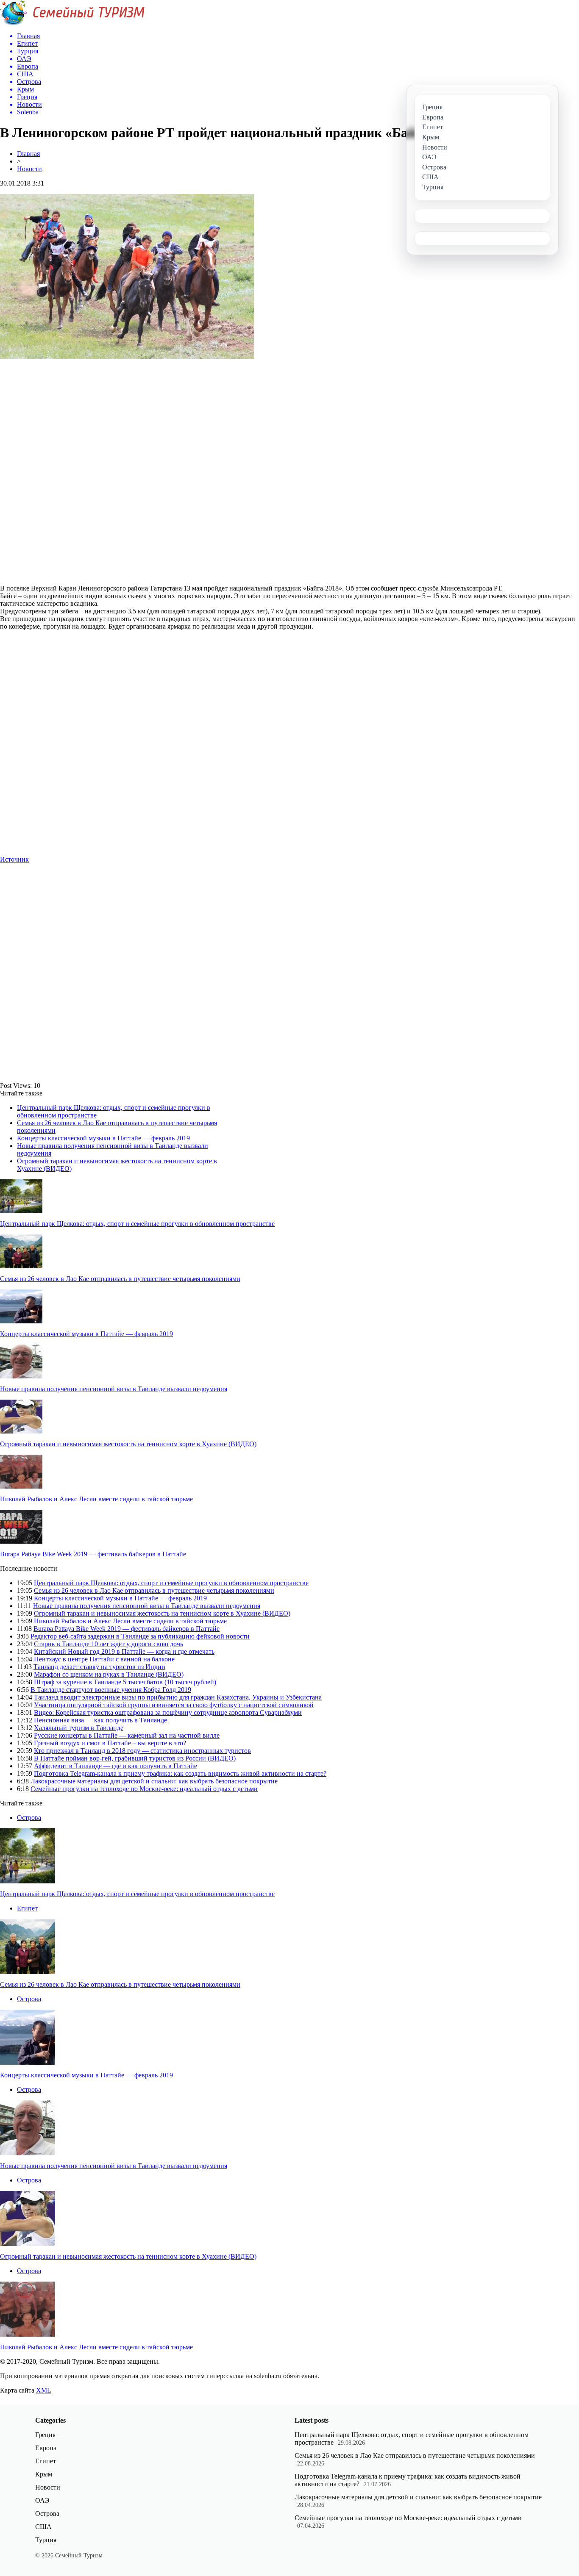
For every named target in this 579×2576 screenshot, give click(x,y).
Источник (14, 859)
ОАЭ (42, 2500)
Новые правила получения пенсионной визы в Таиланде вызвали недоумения (114, 1389)
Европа (46, 2448)
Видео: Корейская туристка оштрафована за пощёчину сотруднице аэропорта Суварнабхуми (168, 1712)
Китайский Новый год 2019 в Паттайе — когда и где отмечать (124, 1651)
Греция (45, 2435)
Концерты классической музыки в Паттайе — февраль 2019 (103, 1138)
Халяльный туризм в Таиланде (79, 1728)
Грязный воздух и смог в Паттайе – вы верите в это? (110, 1743)
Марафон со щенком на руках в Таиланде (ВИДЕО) (109, 1674)
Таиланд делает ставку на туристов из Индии (99, 1667)
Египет (27, 1908)
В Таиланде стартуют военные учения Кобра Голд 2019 (111, 1690)
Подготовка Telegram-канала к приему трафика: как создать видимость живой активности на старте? (180, 1773)
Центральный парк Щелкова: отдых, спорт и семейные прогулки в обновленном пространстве (137, 1224)
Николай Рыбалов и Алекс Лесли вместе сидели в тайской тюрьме (96, 1499)
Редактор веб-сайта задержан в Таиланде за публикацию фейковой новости (140, 1636)
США (43, 2527)
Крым (44, 2474)
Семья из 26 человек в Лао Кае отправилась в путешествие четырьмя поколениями (120, 1279)
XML (44, 2390)
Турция (46, 2540)
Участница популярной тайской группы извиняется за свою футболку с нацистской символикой (174, 1705)
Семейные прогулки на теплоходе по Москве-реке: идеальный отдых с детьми (144, 1789)
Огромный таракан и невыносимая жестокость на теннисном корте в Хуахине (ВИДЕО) (128, 1444)
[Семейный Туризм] (72, 23)
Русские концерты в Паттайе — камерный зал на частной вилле (127, 1735)
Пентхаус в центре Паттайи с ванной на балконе (104, 1659)
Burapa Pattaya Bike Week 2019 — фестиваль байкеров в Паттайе (93, 1554)
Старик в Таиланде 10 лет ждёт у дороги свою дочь (109, 1644)
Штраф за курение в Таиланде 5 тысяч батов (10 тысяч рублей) (125, 1682)
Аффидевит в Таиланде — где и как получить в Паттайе (116, 1766)
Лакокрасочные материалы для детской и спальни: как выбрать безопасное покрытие (154, 1781)
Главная (28, 154)
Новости (29, 169)
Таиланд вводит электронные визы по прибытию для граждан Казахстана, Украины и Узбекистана (178, 1697)
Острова (29, 1818)
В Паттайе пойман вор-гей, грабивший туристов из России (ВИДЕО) (135, 1758)
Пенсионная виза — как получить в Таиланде (100, 1720)
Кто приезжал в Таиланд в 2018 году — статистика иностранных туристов (142, 1751)
